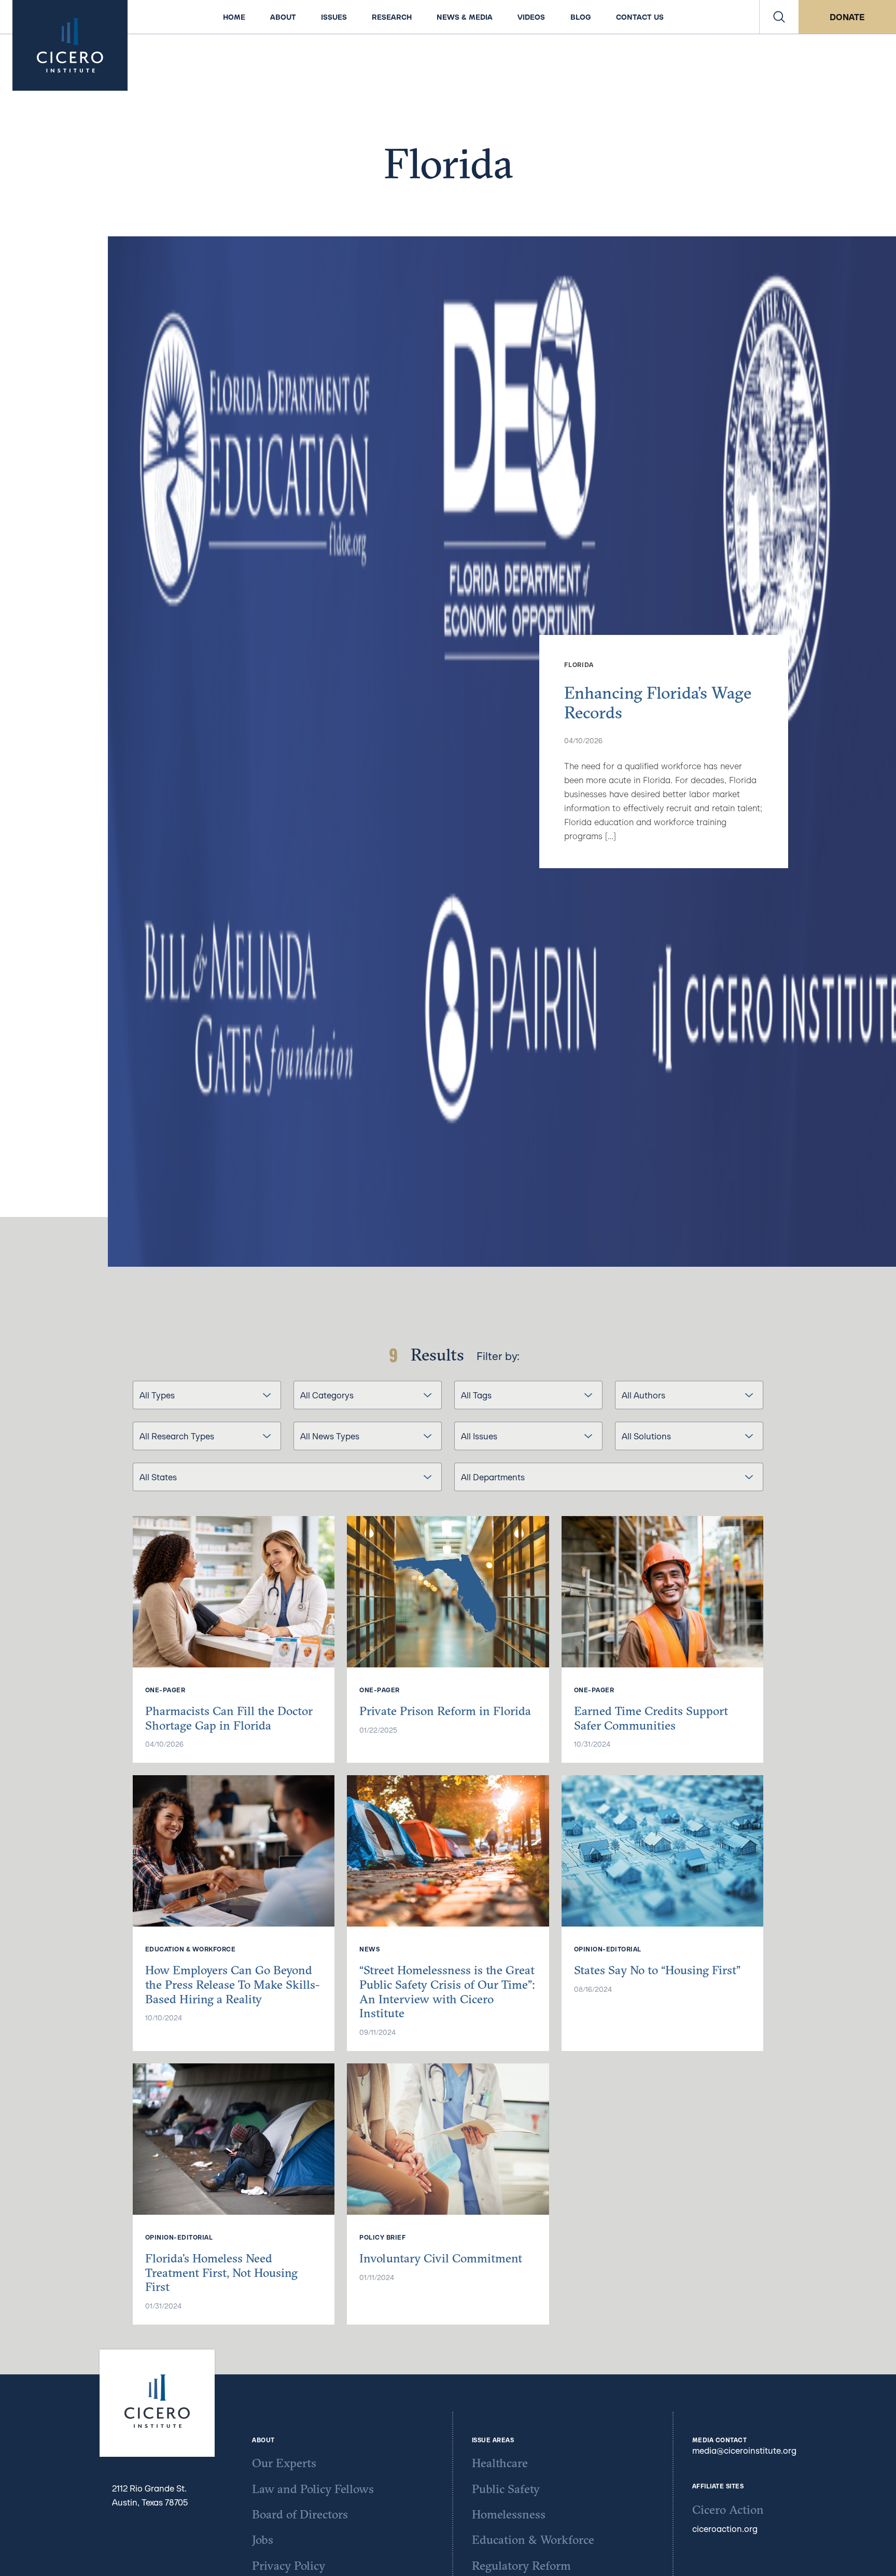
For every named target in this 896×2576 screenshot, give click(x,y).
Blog (581, 17)
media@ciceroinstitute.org (744, 2450)
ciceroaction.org (725, 2529)
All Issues (479, 1436)
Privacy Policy (289, 2565)
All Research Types (177, 1436)
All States (158, 1477)
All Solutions (646, 1436)
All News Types (330, 1436)
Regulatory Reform (521, 2565)
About (283, 17)
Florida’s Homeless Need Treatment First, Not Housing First (221, 2272)
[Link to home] (70, 45)
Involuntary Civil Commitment (441, 2258)
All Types (157, 1395)
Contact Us (640, 17)
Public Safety (506, 2489)
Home (234, 17)
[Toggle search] (779, 17)
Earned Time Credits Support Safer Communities (651, 1718)
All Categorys (327, 1395)
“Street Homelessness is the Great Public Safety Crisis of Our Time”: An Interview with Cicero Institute (447, 1991)
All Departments (493, 1477)
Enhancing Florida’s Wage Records (658, 703)
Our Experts (284, 2463)
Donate (847, 17)
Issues (334, 17)
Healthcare (500, 2463)
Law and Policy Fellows (313, 2489)
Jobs (263, 2539)
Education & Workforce (533, 2539)
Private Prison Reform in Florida (445, 1711)
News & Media (465, 17)
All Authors (643, 1395)
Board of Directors (300, 2514)
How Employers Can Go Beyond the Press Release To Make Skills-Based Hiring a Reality (233, 1984)
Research (392, 17)
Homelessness (509, 2514)
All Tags (476, 1395)
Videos (531, 17)
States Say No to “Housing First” (657, 1970)
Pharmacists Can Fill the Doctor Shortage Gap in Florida (229, 1718)
